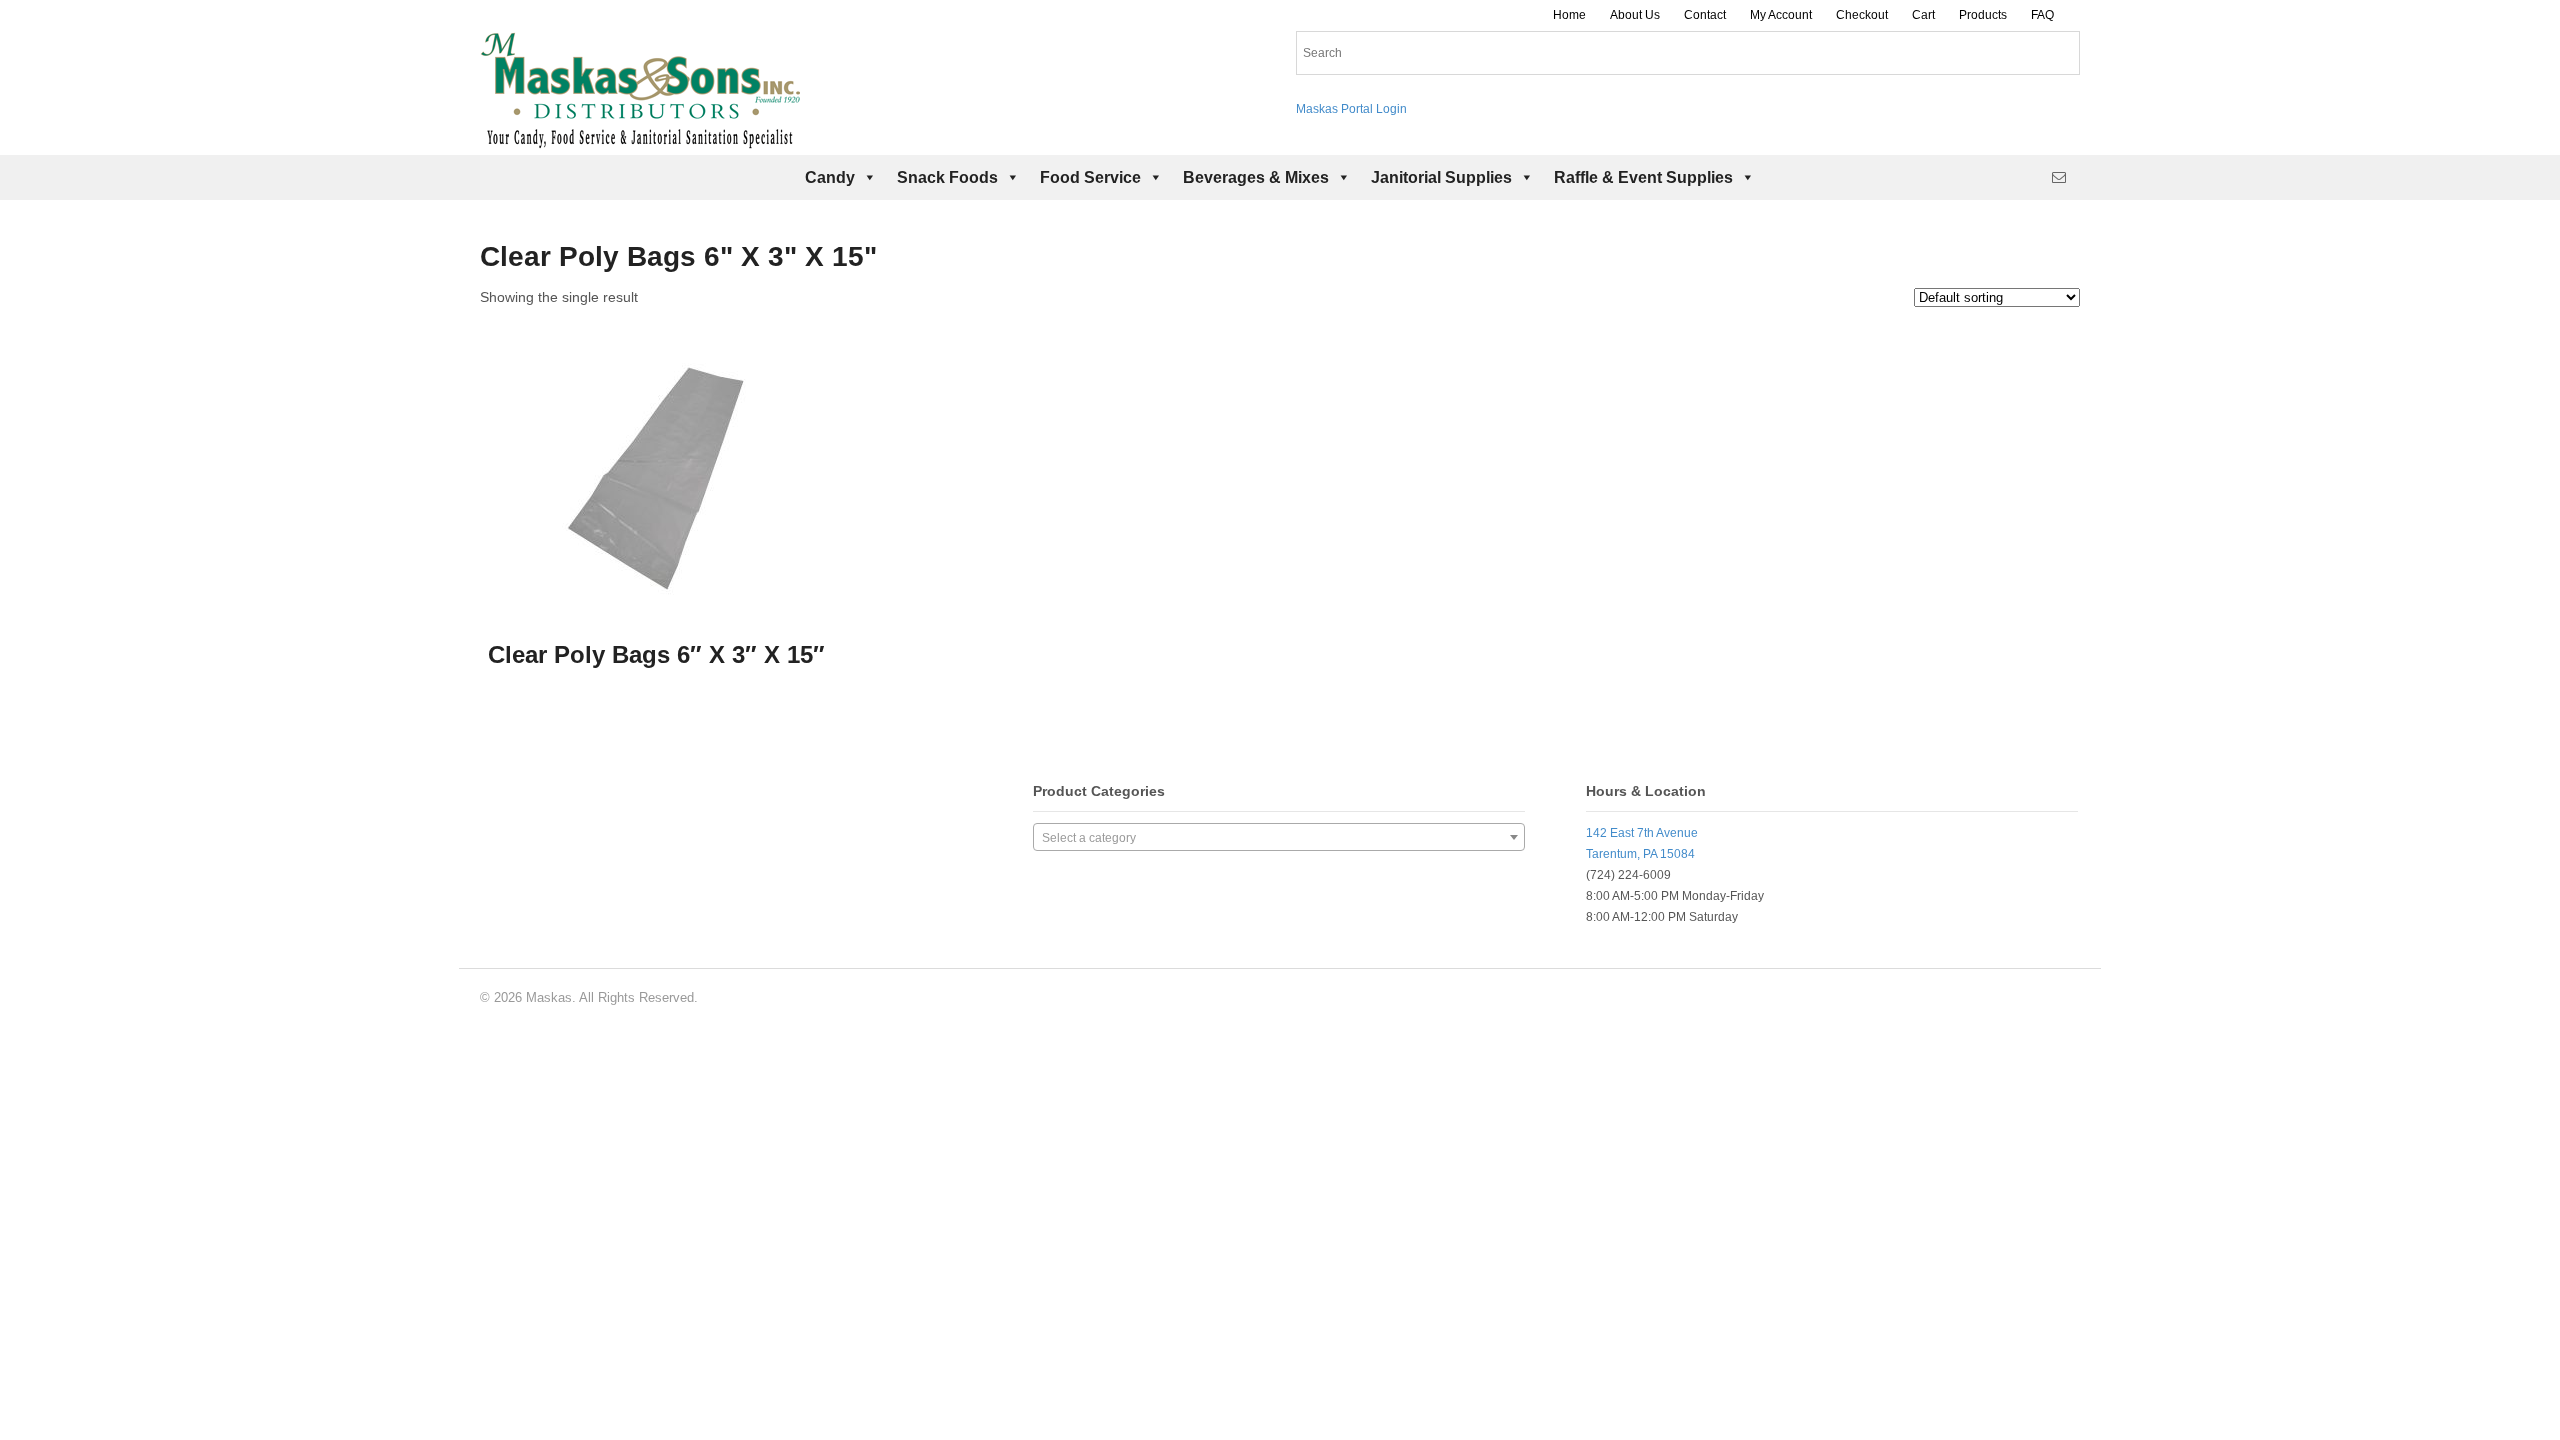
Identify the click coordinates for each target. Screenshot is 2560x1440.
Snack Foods (947, 177)
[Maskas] (640, 139)
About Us (1635, 15)
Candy (830, 177)
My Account (1781, 15)
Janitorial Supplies (1441, 177)
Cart (1923, 15)
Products (1983, 15)
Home (1569, 15)
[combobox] (1279, 837)
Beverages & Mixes (1256, 177)
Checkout (1862, 15)
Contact (1705, 15)
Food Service (1090, 177)
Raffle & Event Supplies (1643, 177)
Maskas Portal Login (1351, 109)
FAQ (2042, 15)
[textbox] (1279, 838)
